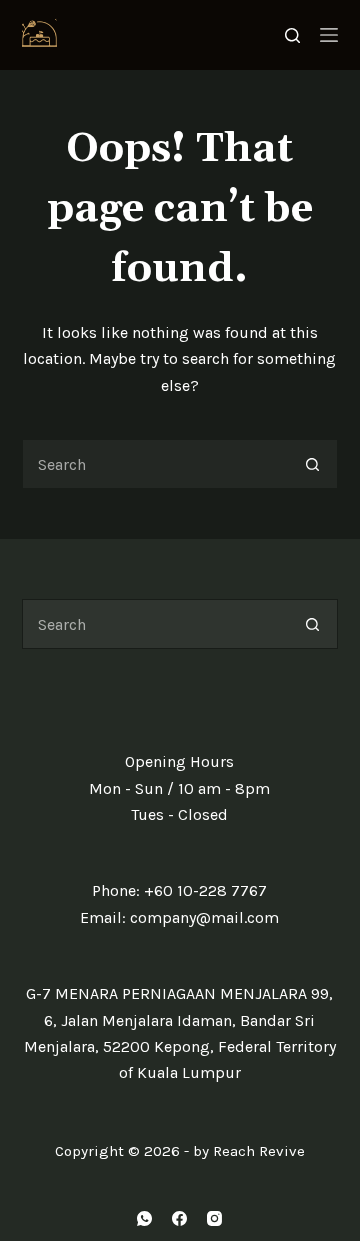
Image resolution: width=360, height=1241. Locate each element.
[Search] (292, 35)
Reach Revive (259, 1151)
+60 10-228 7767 (205, 890)
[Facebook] (179, 1218)
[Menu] (329, 35)
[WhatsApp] (144, 1218)
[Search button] (313, 464)
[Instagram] (214, 1218)
